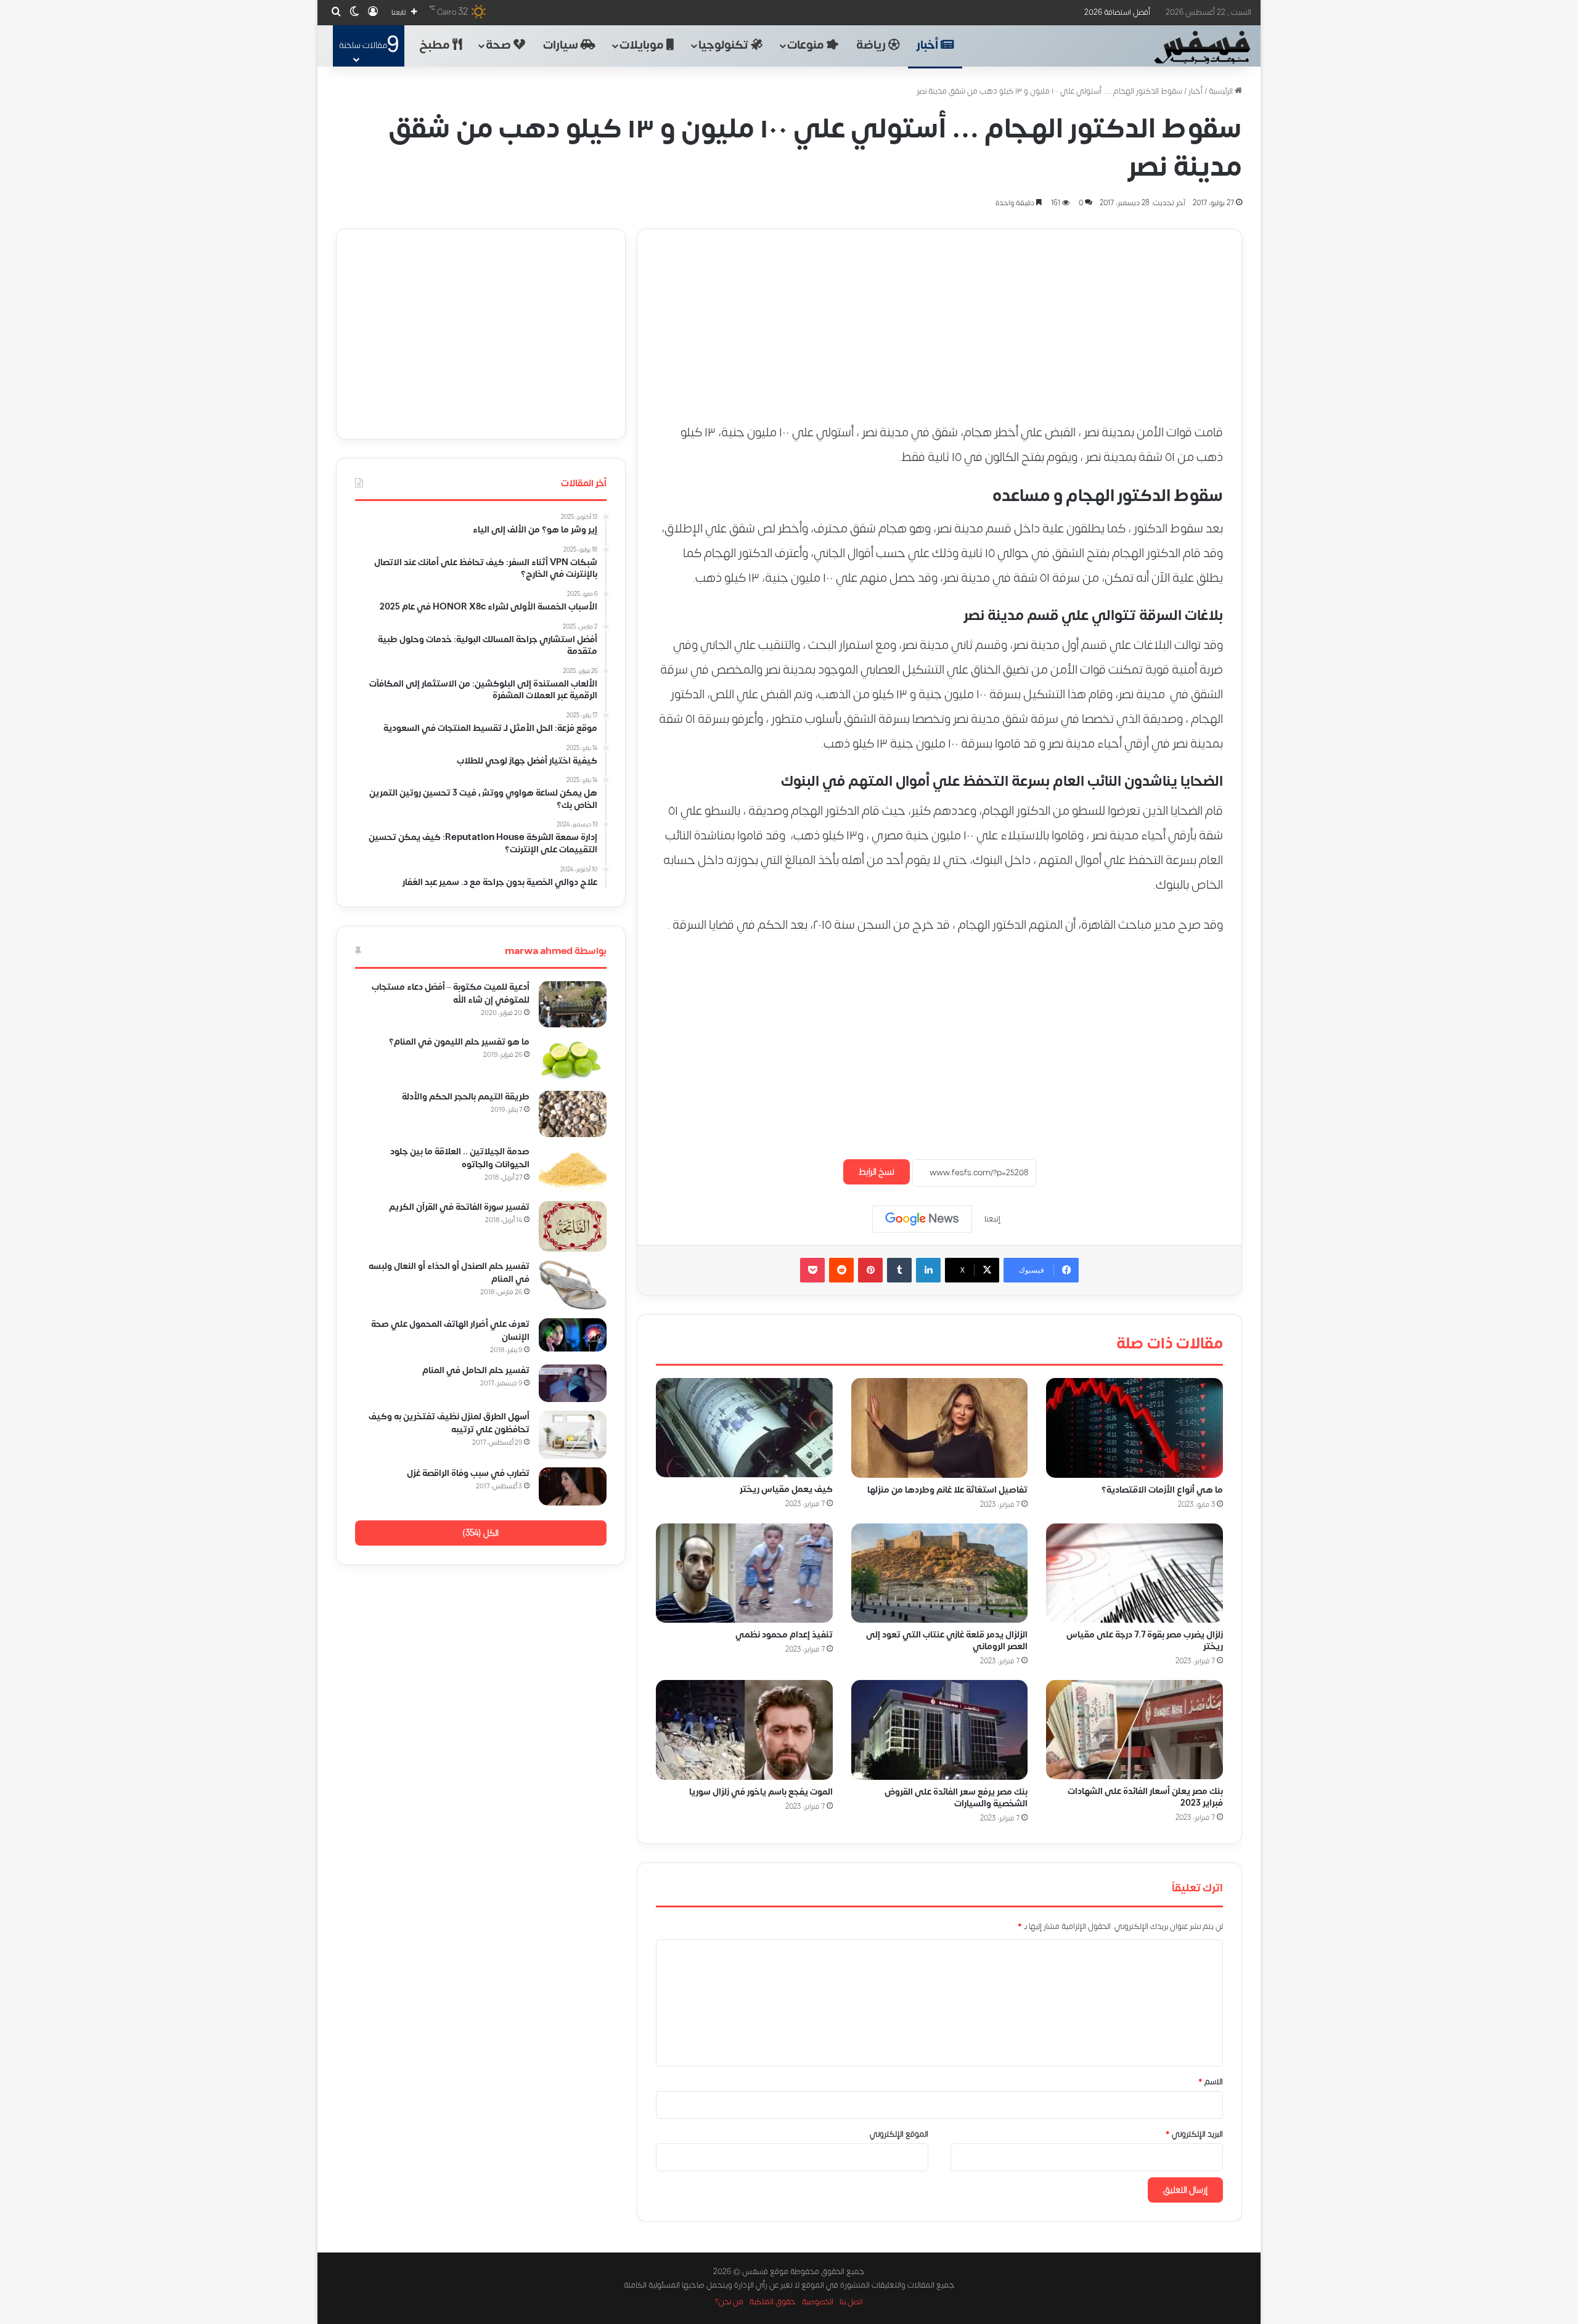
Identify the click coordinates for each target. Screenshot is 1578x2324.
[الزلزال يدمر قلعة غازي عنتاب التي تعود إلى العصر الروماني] (940, 1573)
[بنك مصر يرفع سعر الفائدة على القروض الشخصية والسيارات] (940, 1730)
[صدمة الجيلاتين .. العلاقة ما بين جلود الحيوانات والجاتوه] (573, 1169)
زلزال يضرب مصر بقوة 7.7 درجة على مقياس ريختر (1145, 1641)
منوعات (807, 45)
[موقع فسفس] (1202, 47)
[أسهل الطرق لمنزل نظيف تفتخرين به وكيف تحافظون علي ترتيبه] (573, 1435)
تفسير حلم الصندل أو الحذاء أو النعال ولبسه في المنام (449, 1273)
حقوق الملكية (773, 2302)
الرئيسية (1222, 91)
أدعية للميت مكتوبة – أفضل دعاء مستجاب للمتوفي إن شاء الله (451, 993)
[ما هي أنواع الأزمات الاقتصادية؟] (1134, 1428)
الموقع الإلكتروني (899, 2134)
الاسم (1211, 2082)
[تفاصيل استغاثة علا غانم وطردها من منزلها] (940, 1428)
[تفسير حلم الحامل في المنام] (573, 1383)
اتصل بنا (851, 2302)
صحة (500, 45)
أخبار (929, 45)
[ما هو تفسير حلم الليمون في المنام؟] (573, 1059)
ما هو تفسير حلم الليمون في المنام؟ (459, 1042)
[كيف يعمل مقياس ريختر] (744, 1428)
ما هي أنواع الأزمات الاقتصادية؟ (1162, 1490)
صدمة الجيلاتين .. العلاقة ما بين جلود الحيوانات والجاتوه (460, 1158)
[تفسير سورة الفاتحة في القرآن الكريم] (573, 1227)
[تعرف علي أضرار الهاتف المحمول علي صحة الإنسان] (573, 1335)
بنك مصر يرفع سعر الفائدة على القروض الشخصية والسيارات (956, 1798)
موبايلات (643, 45)
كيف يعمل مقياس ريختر (786, 1489)
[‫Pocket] (812, 1270)
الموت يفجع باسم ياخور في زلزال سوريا (761, 1792)
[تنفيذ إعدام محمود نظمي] (744, 1573)
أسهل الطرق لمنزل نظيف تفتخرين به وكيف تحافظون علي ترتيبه (449, 1423)
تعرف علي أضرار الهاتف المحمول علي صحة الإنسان (450, 1331)
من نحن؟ (729, 2302)
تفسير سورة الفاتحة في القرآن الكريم (459, 1207)
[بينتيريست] (870, 1270)
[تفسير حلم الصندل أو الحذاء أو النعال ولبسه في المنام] (573, 1285)
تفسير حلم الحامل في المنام (476, 1370)
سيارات (562, 45)
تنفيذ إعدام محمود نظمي (784, 1635)
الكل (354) (480, 1533)
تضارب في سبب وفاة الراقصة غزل (468, 1473)
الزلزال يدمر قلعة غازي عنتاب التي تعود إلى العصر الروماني (947, 1641)
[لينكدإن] (928, 1270)
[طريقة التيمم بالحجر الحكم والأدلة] (573, 1114)
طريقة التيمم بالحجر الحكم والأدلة (466, 1097)
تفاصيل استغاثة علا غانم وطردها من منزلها (947, 1490)
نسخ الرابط (877, 1172)
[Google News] (922, 1219)
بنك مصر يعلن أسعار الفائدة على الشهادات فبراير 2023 (1145, 1797)
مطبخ (436, 45)
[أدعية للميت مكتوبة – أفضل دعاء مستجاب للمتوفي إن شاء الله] (573, 1004)
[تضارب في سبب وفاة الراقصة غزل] (573, 1486)
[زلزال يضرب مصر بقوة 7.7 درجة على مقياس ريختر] (1134, 1573)
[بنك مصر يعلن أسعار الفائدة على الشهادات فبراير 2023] (1134, 1730)
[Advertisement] (939, 316)
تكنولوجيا (725, 45)
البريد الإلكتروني (1194, 2134)
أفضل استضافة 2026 (1117, 12)
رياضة (872, 45)
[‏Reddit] (841, 1270)
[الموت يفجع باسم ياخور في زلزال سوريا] (744, 1730)
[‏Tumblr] (899, 1270)
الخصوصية (818, 2302)
